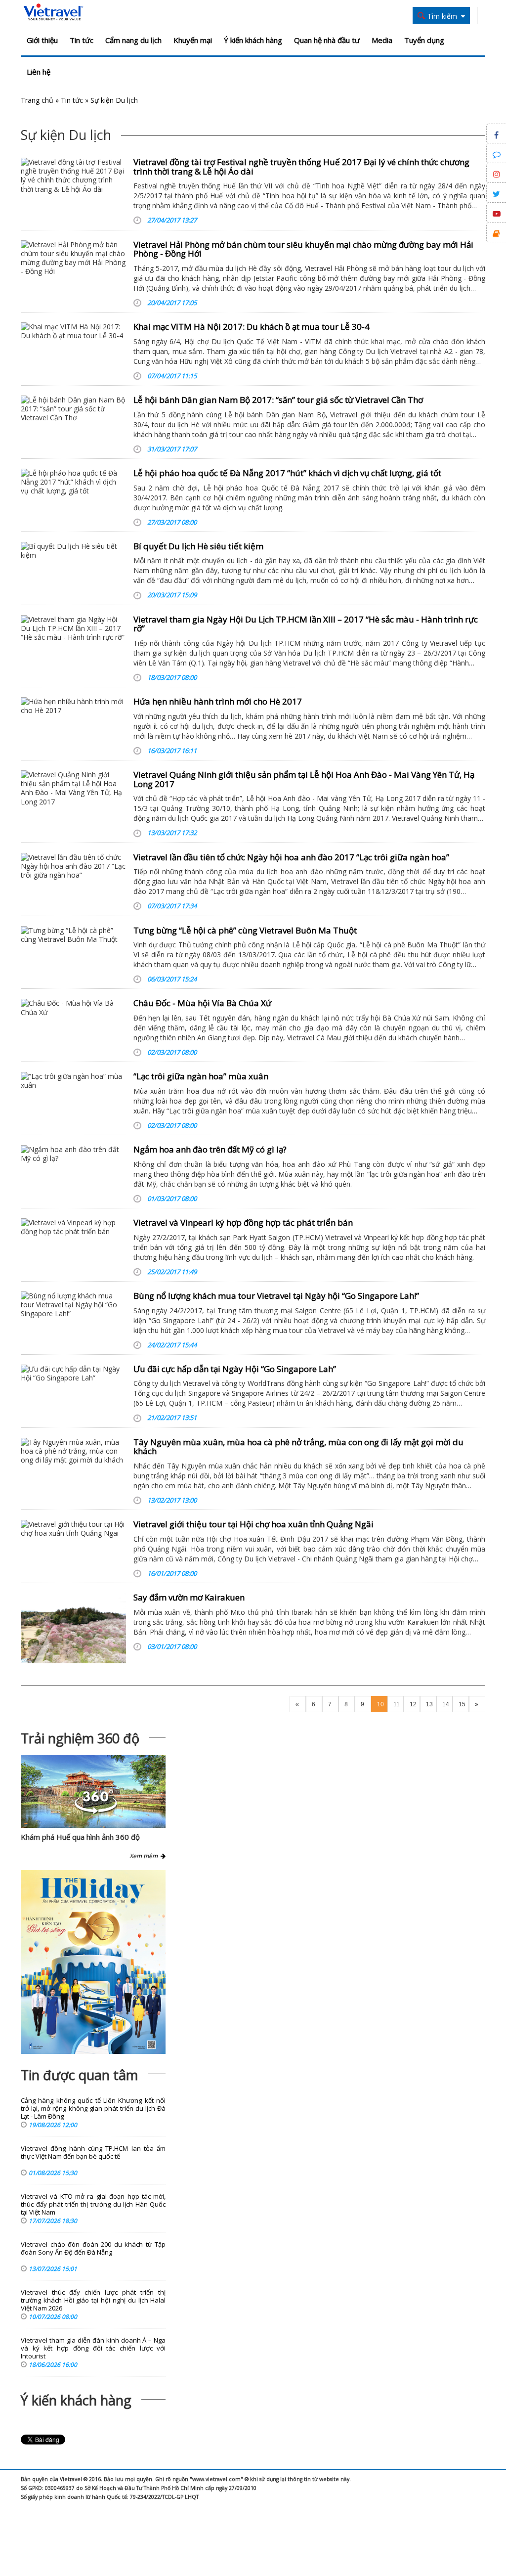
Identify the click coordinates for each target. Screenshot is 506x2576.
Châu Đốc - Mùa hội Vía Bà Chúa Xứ (202, 1003)
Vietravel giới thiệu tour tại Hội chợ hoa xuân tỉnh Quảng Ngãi (253, 1524)
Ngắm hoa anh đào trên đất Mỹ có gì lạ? (210, 1149)
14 (446, 1704)
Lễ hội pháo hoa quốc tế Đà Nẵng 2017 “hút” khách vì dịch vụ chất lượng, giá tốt (287, 473)
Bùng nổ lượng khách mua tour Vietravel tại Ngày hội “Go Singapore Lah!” (276, 1296)
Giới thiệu (42, 40)
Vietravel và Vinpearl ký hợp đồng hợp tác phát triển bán (243, 1222)
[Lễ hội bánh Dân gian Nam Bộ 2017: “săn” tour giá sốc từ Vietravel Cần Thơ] (73, 409)
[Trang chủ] (53, 12)
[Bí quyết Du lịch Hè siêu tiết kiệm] (73, 551)
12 (413, 1704)
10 (380, 1704)
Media (382, 40)
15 (462, 1704)
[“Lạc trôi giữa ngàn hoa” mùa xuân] (73, 1081)
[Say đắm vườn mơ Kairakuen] (73, 1628)
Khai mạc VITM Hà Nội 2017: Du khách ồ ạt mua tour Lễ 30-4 (252, 327)
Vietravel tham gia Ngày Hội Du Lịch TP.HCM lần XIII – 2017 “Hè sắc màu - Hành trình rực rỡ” (306, 624)
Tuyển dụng (424, 40)
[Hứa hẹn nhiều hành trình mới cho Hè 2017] (73, 706)
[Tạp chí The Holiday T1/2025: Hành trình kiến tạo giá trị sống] (93, 1962)
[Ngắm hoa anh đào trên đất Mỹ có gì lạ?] (73, 1154)
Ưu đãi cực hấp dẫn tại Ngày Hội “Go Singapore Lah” (235, 1369)
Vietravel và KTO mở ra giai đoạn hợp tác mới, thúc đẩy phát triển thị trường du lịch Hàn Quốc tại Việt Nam (93, 2204)
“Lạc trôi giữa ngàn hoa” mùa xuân (201, 1076)
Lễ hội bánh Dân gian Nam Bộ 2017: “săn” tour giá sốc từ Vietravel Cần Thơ (278, 400)
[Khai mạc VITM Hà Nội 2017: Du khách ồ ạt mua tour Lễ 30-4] (73, 331)
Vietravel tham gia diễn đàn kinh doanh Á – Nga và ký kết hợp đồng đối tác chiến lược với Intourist (93, 2348)
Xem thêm (145, 1856)
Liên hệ (39, 72)
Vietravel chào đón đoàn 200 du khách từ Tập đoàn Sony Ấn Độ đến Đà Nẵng (93, 2248)
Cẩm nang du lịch (133, 40)
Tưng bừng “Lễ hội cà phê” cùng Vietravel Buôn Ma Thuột (245, 930)
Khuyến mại (193, 40)
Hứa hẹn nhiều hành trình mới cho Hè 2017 (218, 701)
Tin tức (82, 40)
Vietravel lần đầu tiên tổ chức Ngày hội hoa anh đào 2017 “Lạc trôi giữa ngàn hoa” (291, 857)
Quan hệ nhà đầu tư (327, 40)
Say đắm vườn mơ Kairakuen (189, 1597)
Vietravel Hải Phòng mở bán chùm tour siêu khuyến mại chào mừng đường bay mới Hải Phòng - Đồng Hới (303, 249)
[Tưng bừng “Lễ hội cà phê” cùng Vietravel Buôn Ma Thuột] (73, 935)
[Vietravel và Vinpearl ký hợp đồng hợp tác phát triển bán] (73, 1227)
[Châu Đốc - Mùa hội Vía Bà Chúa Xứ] (73, 1008)
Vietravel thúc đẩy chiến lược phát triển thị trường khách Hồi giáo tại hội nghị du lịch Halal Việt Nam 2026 (93, 2300)
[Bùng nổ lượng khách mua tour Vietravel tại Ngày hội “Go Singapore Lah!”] (73, 1305)
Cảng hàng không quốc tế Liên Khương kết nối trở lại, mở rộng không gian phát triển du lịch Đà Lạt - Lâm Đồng (93, 2109)
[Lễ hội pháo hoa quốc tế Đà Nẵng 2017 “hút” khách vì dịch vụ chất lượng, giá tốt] (73, 482)
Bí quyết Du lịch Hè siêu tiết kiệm (198, 546)
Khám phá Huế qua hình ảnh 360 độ (80, 1837)
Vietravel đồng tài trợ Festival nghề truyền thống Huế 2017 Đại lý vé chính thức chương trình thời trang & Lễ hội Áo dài (301, 167)
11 (397, 1704)
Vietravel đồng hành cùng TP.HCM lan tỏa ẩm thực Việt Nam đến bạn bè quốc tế (93, 2153)
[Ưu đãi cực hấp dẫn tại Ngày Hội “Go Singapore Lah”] (73, 1374)
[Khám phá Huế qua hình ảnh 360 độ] (96, 1811)
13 (429, 1704)
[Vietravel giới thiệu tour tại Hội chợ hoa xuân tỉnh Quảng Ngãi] (73, 1529)
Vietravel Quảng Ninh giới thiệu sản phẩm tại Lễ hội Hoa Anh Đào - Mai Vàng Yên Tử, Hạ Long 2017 (304, 779)
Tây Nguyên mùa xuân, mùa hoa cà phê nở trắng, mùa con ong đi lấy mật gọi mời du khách (298, 1447)
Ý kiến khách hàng (253, 40)
